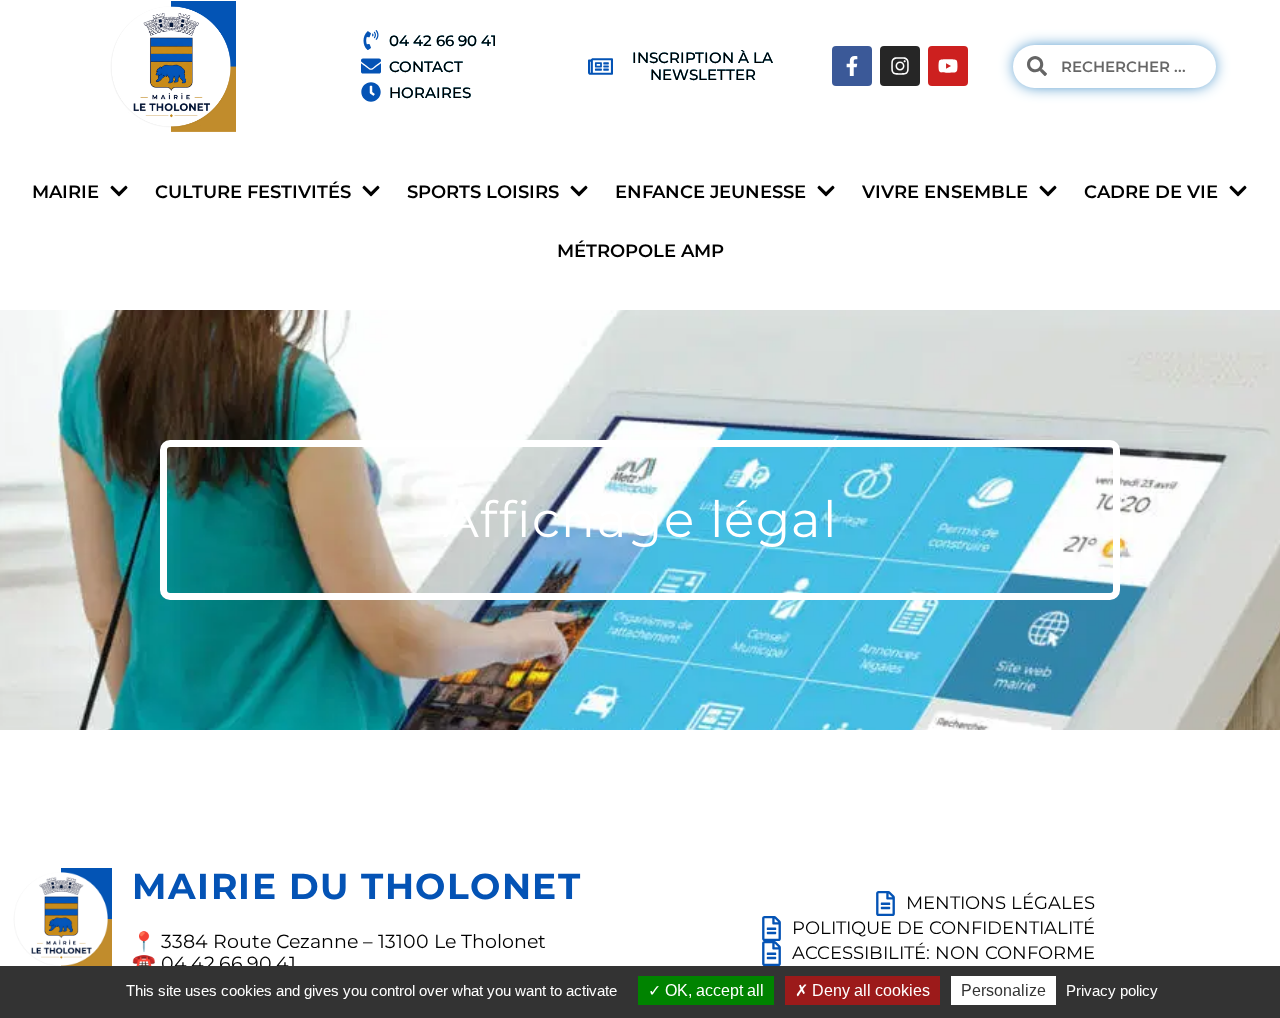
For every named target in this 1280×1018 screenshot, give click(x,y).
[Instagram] (900, 66)
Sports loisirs (483, 192)
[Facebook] (852, 66)
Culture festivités (253, 192)
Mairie (65, 192)
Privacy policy (1112, 990)
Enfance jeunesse (710, 192)
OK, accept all (712, 990)
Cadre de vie (1151, 192)
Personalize (1003, 990)
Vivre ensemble (945, 192)
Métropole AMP (640, 251)
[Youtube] (948, 66)
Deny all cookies (869, 990)
